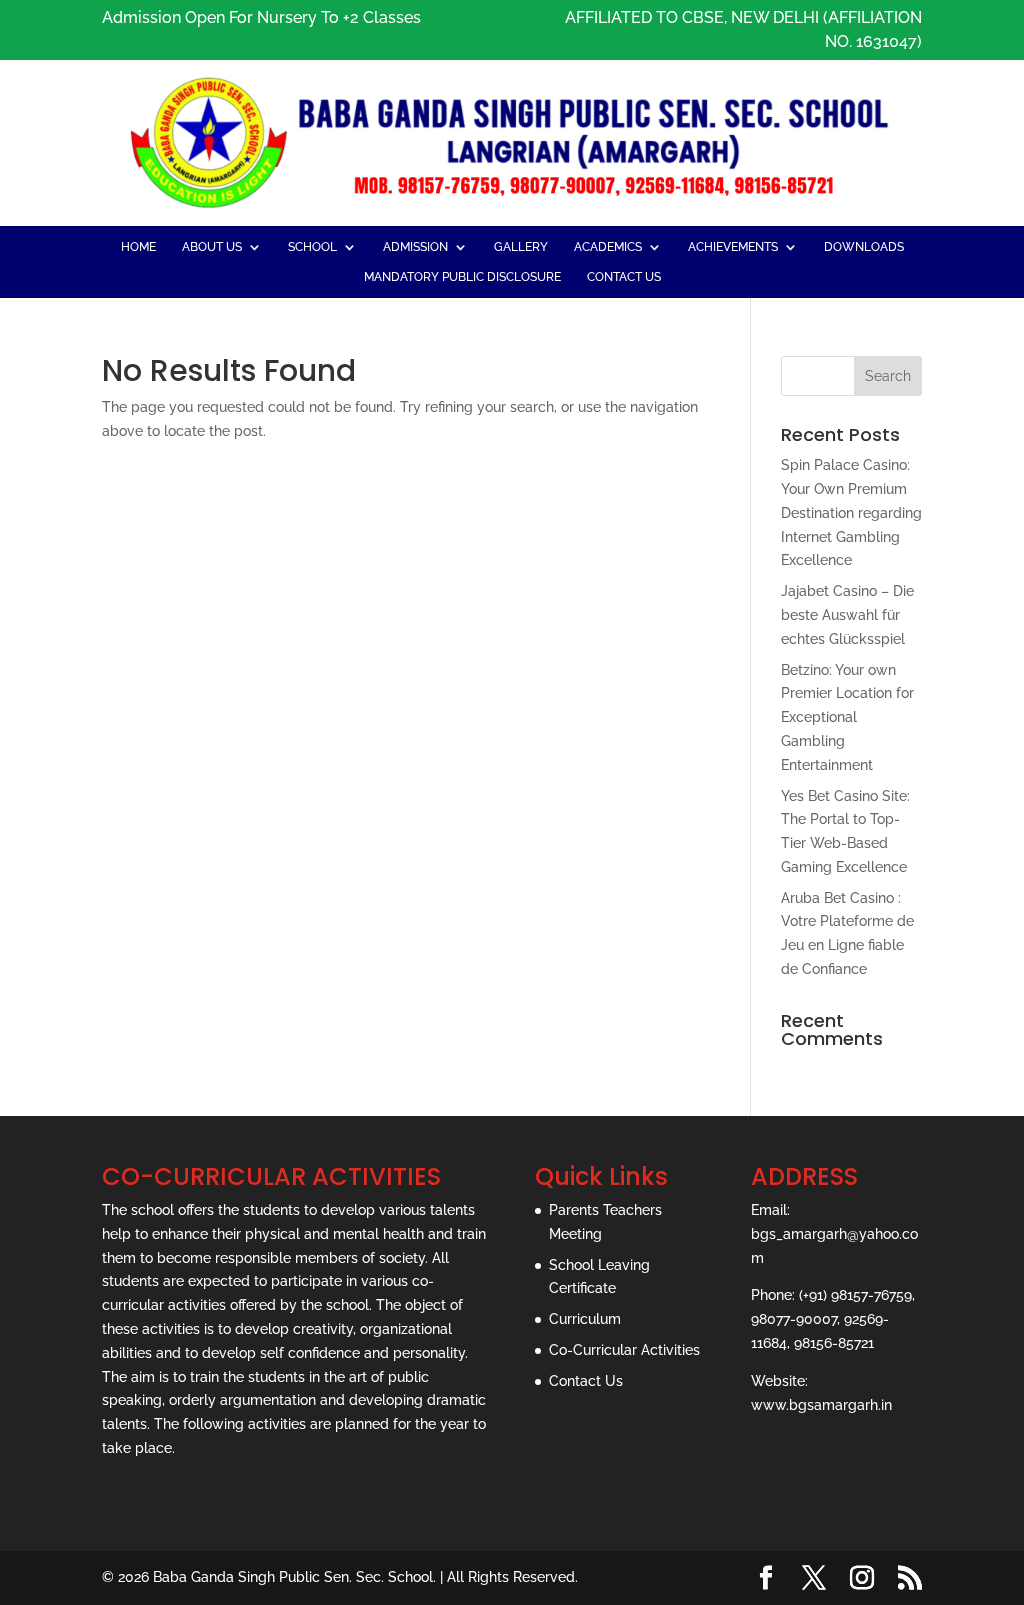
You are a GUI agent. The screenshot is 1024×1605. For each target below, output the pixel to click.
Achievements (733, 247)
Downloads (864, 247)
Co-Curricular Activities (624, 1350)
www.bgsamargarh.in (821, 1405)
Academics (608, 247)
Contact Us (624, 277)
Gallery (521, 247)
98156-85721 (834, 1343)
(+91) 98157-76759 (855, 1295)
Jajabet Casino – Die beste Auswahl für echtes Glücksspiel (847, 615)
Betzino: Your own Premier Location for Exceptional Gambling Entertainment (847, 717)
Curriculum (585, 1319)
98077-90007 (794, 1319)
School (312, 247)
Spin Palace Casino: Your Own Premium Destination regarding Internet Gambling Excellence (851, 512)
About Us (212, 247)
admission (415, 247)
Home (138, 247)
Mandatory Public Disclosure (462, 277)
